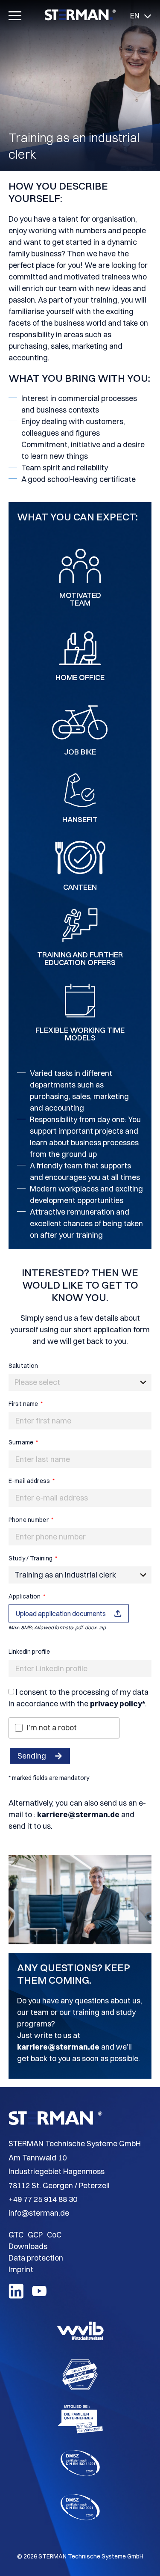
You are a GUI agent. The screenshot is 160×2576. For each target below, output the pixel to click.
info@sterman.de (39, 2213)
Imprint (21, 2269)
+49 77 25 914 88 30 (43, 2199)
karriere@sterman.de (78, 1814)
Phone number (29, 1520)
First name (24, 1404)
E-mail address (30, 1481)
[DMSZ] (80, 2481)
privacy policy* (118, 1704)
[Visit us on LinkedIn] (16, 2296)
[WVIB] (80, 2349)
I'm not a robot (52, 1728)
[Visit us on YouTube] (39, 2295)
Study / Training (31, 1558)
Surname (22, 1442)
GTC (16, 2235)
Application (25, 1596)
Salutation (23, 1366)
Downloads (28, 2246)
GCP (35, 2235)
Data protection (36, 2258)
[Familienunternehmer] (80, 2437)
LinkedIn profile (29, 1652)
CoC (54, 2235)
